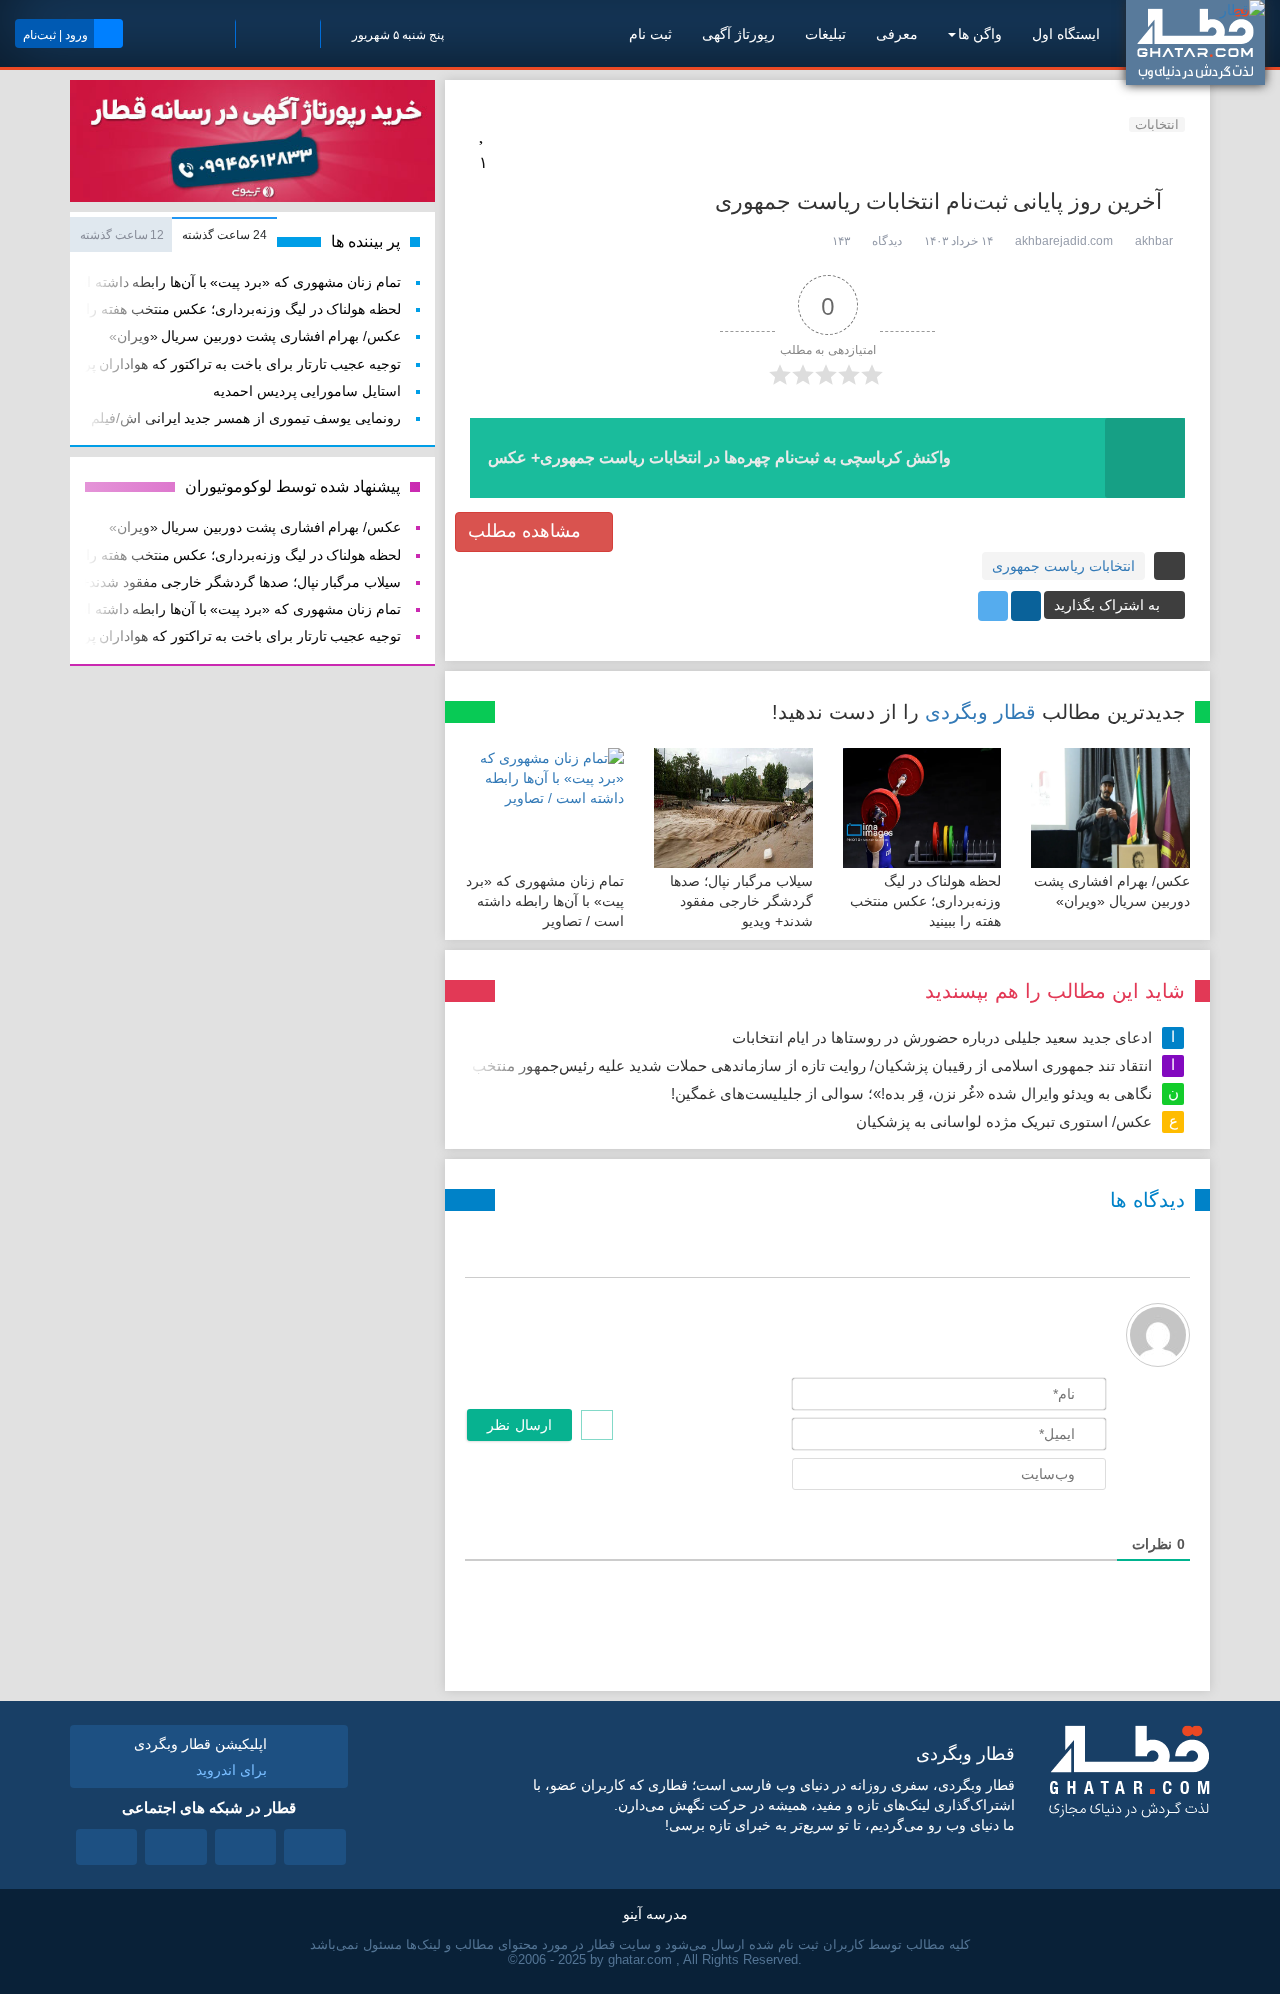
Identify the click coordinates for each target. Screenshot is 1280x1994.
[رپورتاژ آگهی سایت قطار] (252, 145)
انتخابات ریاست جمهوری (1063, 566)
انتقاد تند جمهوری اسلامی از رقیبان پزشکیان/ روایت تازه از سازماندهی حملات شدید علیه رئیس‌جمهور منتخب (812, 1065)
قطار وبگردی (980, 712)
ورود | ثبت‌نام (55, 35)
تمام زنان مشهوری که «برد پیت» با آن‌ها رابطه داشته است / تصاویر (545, 901)
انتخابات (1157, 124)
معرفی (897, 34)
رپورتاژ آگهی (738, 34)
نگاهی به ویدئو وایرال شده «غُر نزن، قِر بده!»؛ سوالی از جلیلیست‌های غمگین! (911, 1093)
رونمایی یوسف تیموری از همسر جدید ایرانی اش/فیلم (246, 418)
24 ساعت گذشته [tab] (224, 235)
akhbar (1154, 241)
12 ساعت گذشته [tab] (122, 235)
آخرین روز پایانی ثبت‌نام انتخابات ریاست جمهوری (938, 201)
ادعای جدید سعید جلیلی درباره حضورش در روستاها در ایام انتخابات (942, 1037)
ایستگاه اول (1066, 34)
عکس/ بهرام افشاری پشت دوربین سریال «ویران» (255, 336)
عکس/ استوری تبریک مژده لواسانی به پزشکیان (1004, 1121)
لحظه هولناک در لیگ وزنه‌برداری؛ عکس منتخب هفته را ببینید (925, 901)
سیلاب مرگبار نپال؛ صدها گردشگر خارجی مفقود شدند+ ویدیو (741, 901)
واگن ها (980, 34)
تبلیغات (825, 34)
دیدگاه (887, 241)
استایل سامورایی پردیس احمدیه (307, 391)
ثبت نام (650, 34)
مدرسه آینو (655, 1914)
